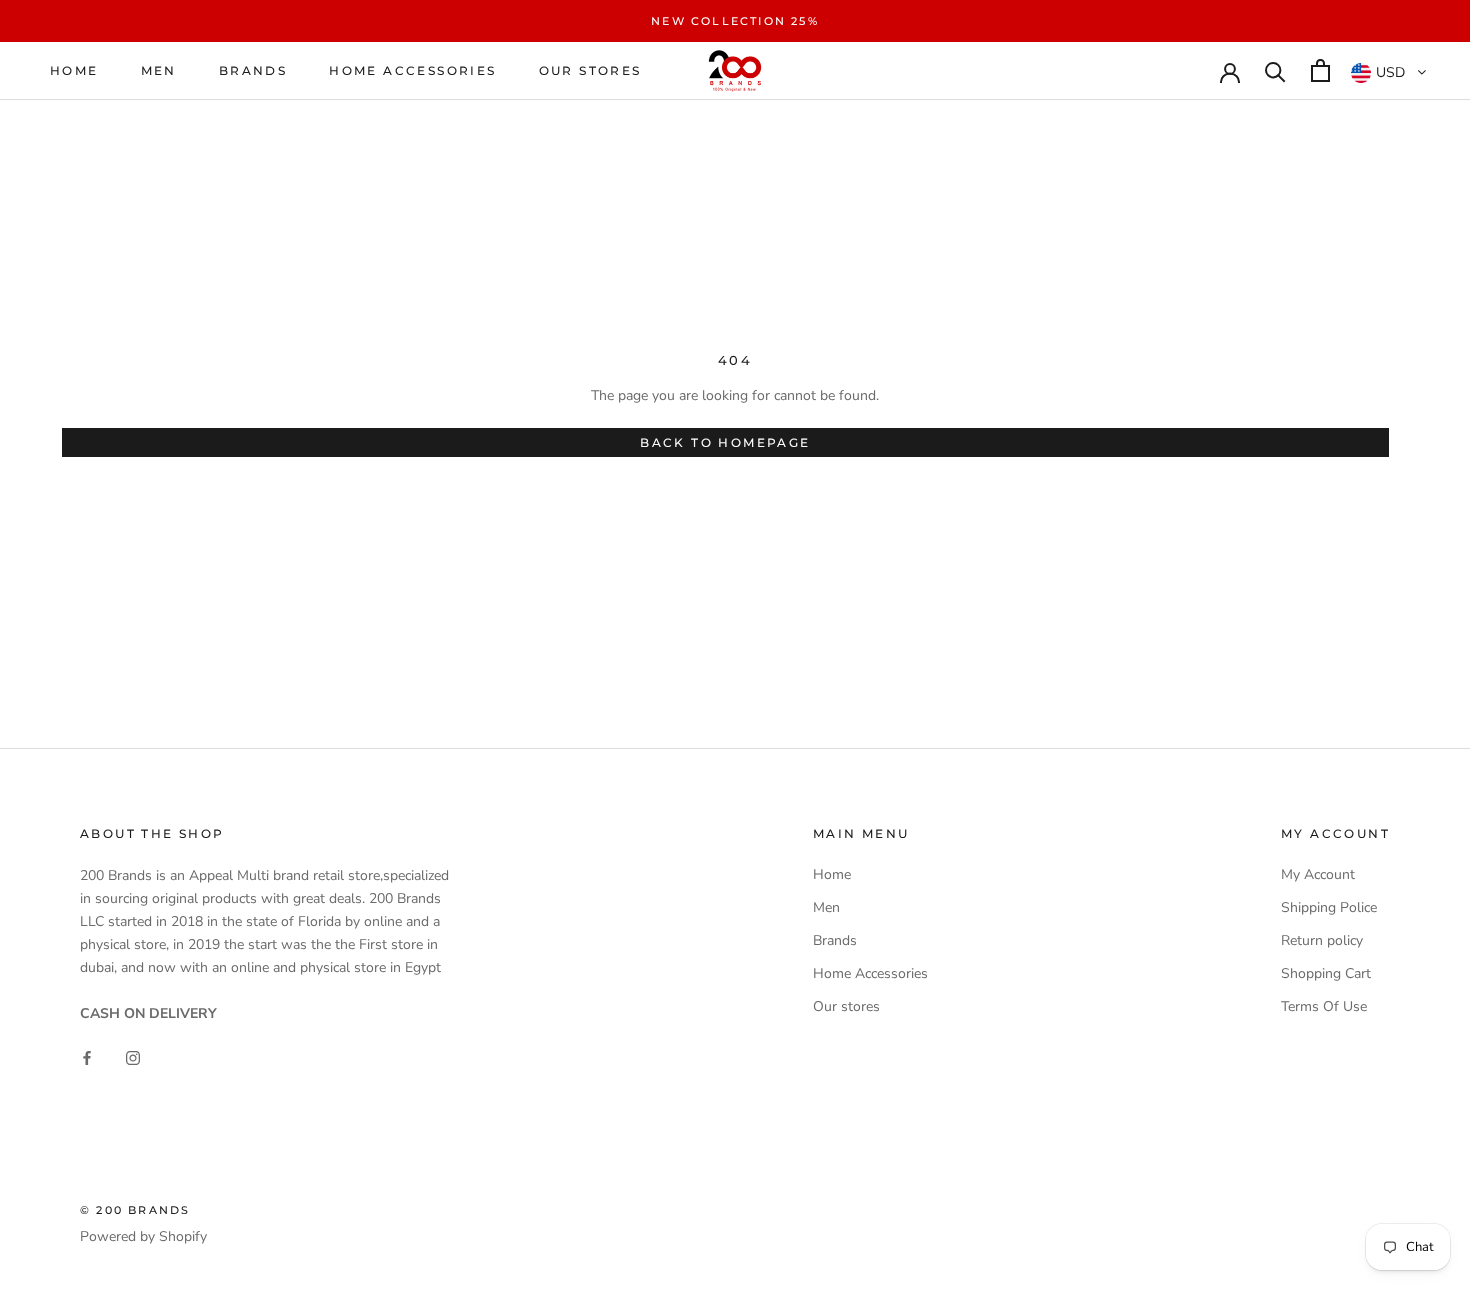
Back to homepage (725, 442)
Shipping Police (1329, 907)
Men (159, 70)
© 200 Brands (135, 1210)
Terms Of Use (1324, 1006)
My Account (1318, 874)
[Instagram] (133, 1056)
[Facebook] (87, 1056)
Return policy (1322, 940)
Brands (253, 70)
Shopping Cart (1326, 973)
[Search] (1275, 70)
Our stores (590, 70)
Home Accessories (412, 70)
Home (74, 70)
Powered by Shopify (143, 1236)
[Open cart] (1320, 70)
